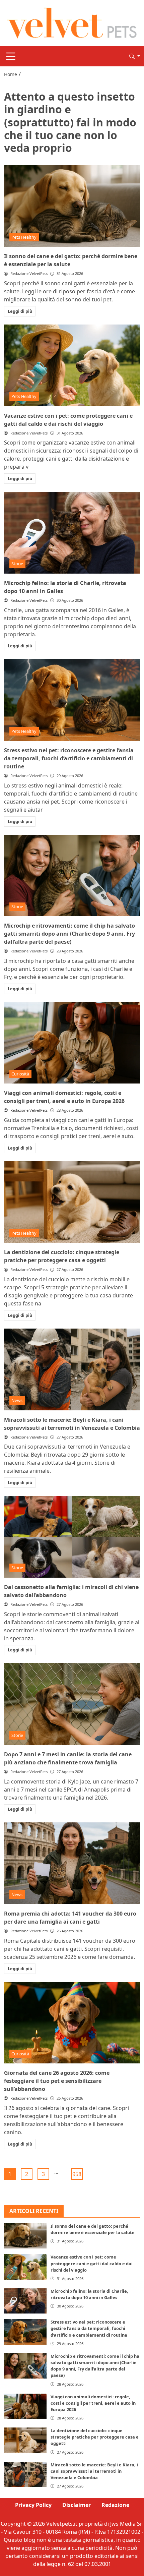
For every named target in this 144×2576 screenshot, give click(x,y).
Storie (17, 564)
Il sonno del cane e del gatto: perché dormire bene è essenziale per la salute (93, 2229)
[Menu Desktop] (11, 56)
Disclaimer (77, 2505)
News (17, 1400)
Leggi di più (20, 311)
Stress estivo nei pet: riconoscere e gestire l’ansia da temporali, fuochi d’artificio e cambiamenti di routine (69, 758)
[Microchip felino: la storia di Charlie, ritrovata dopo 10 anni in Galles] (72, 533)
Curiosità (20, 1074)
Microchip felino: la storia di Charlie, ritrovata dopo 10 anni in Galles (89, 2294)
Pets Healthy (24, 237)
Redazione (115, 2505)
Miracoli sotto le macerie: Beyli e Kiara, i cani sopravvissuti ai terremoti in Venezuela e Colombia (94, 2471)
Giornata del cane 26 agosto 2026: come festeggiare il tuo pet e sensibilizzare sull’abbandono (57, 2081)
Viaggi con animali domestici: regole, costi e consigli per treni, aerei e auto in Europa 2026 (93, 2403)
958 (77, 2174)
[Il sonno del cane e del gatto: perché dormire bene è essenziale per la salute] (72, 206)
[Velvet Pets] (72, 22)
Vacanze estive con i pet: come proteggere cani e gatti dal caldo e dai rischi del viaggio (92, 2263)
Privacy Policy (33, 2505)
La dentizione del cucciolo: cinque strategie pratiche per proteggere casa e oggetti (95, 2437)
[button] (135, 56)
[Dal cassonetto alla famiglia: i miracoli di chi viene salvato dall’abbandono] (72, 1537)
